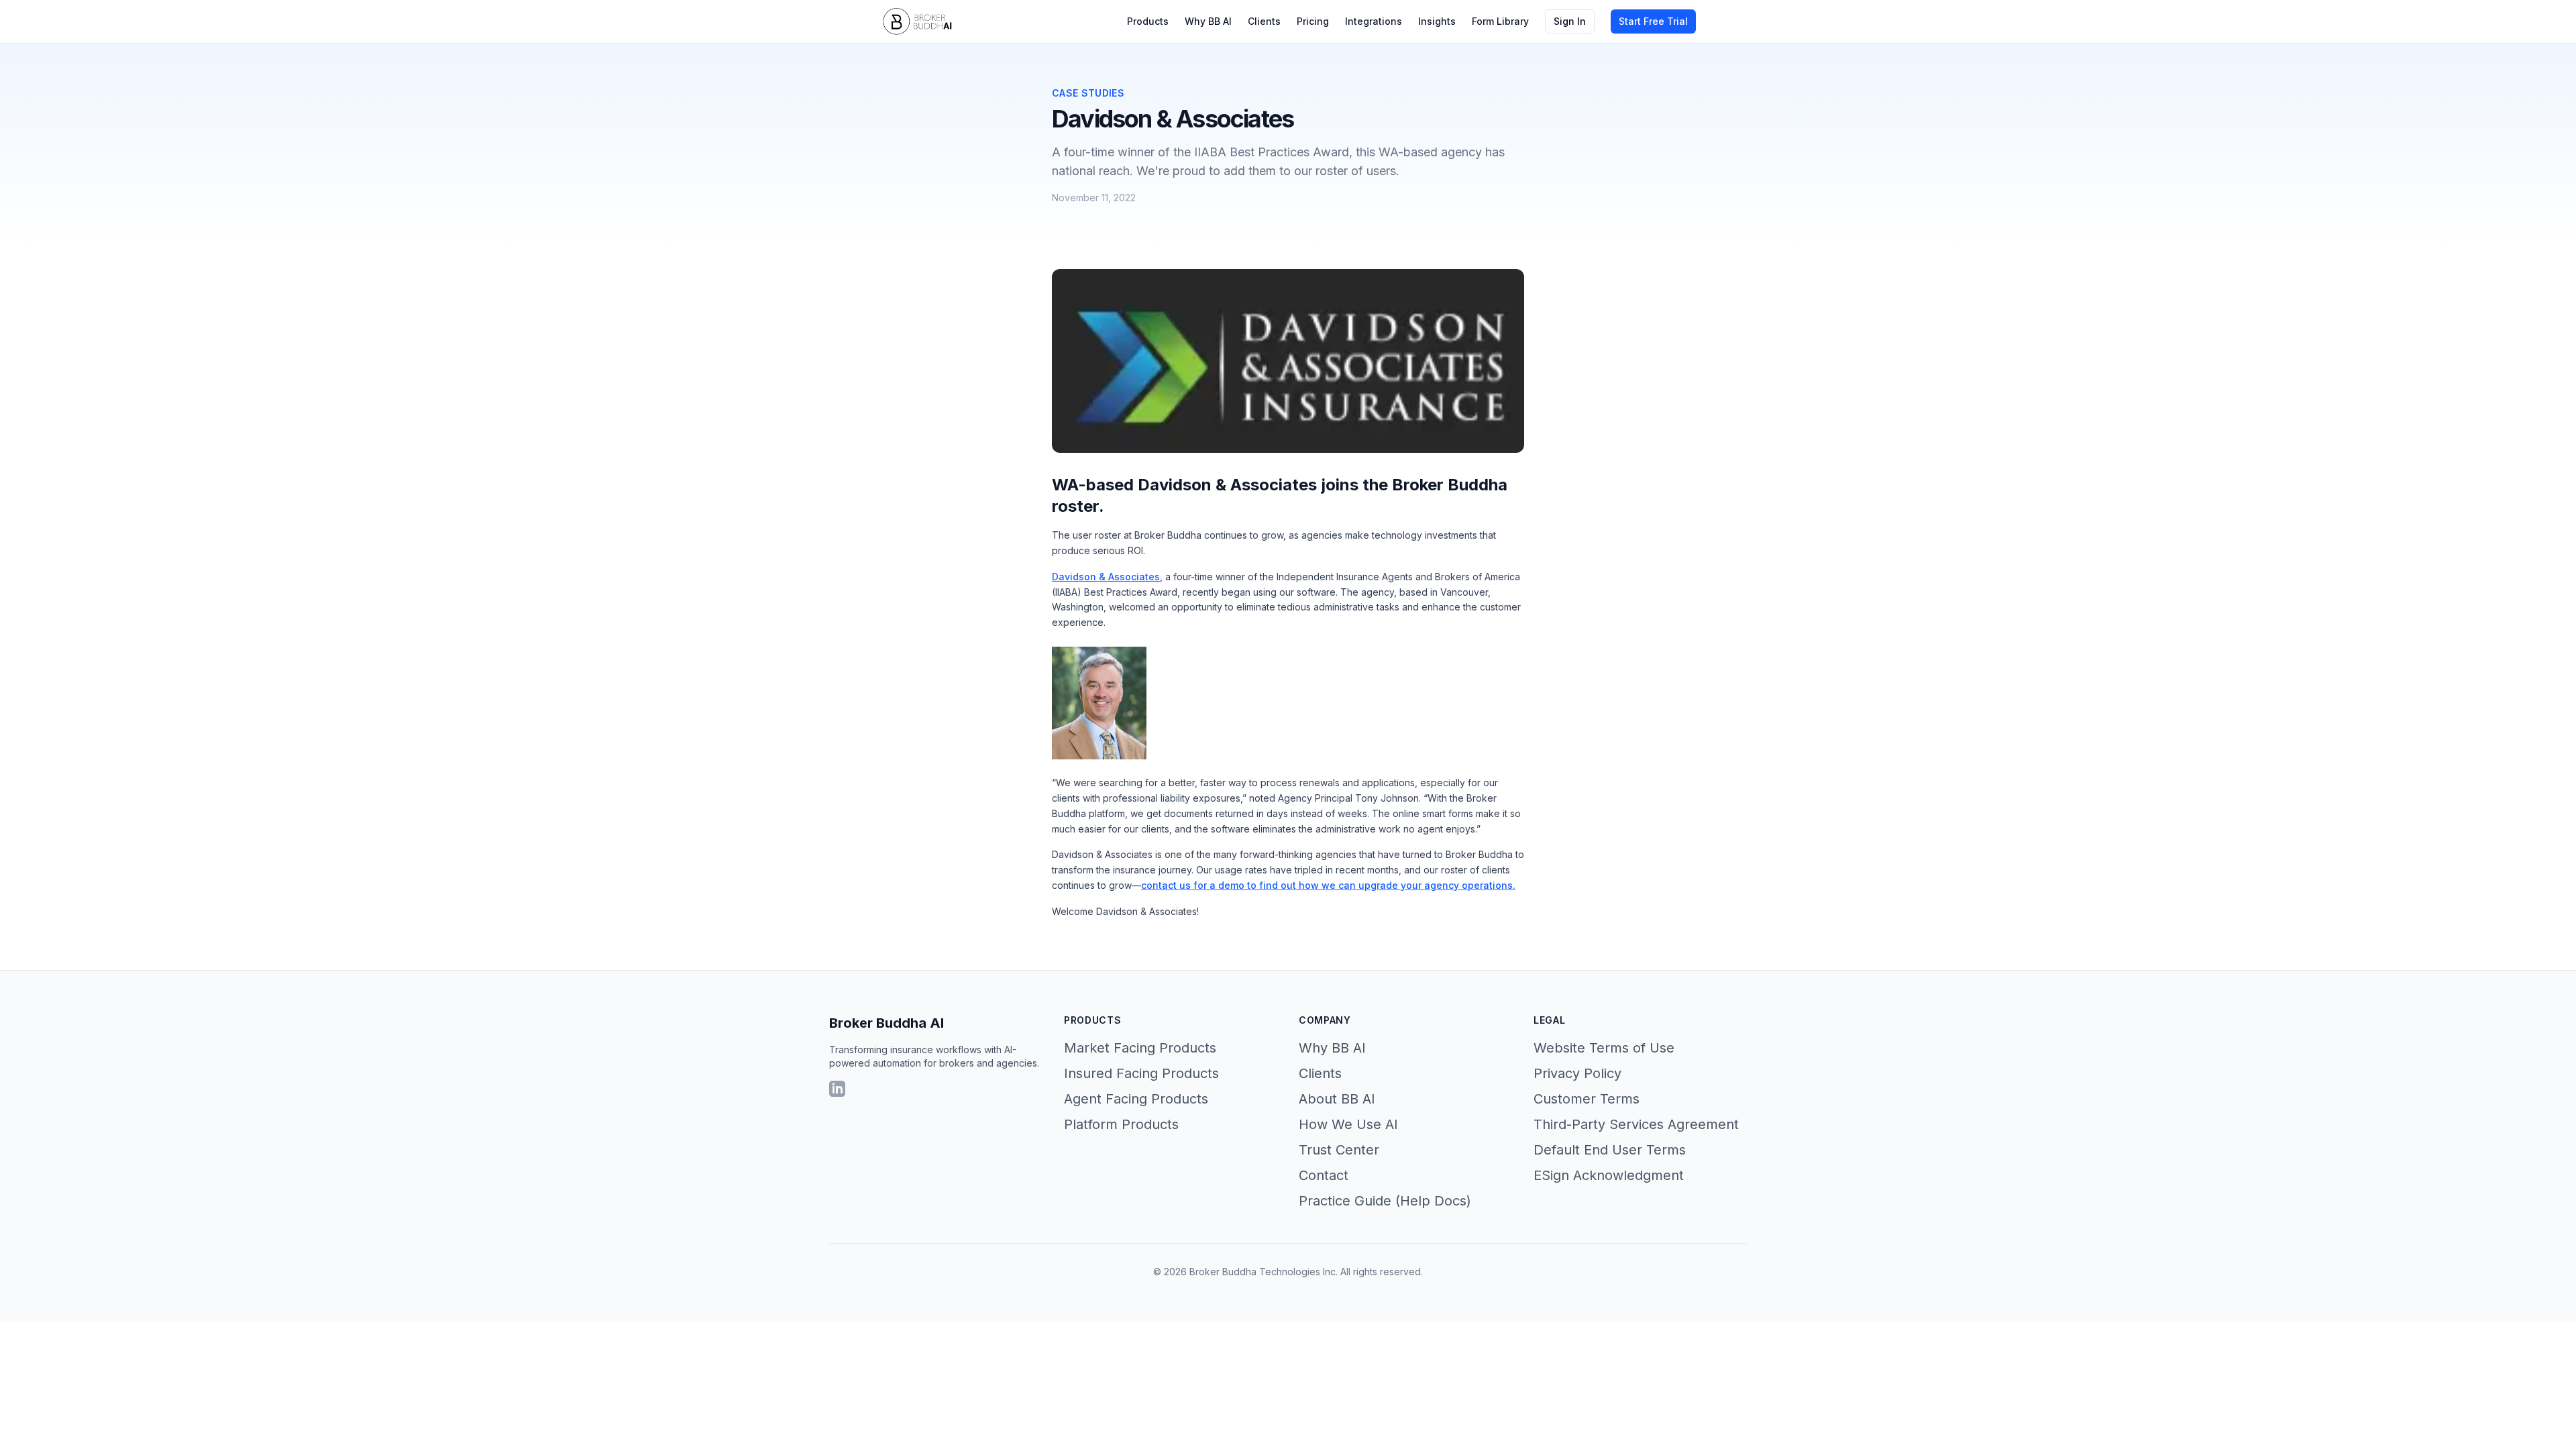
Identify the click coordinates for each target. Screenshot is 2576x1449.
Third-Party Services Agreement (1636, 1124)
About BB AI (1337, 1099)
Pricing (1313, 21)
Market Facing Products (1140, 1048)
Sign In (1570, 21)
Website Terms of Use (1604, 1048)
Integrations (1374, 21)
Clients (1264, 21)
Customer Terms (1587, 1099)
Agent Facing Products (1136, 1099)
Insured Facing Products (1141, 1073)
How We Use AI (1348, 1124)
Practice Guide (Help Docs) (1385, 1201)
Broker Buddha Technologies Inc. (1264, 1272)
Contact (1324, 1175)
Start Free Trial (1653, 21)
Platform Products (1121, 1124)
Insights (1437, 21)
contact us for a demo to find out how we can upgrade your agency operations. (1328, 885)
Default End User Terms (1610, 1150)
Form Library (1500, 21)
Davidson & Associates (1106, 577)
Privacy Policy (1577, 1073)
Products (1148, 21)
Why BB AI (1208, 21)
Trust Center (1339, 1150)
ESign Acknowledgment (1609, 1175)
